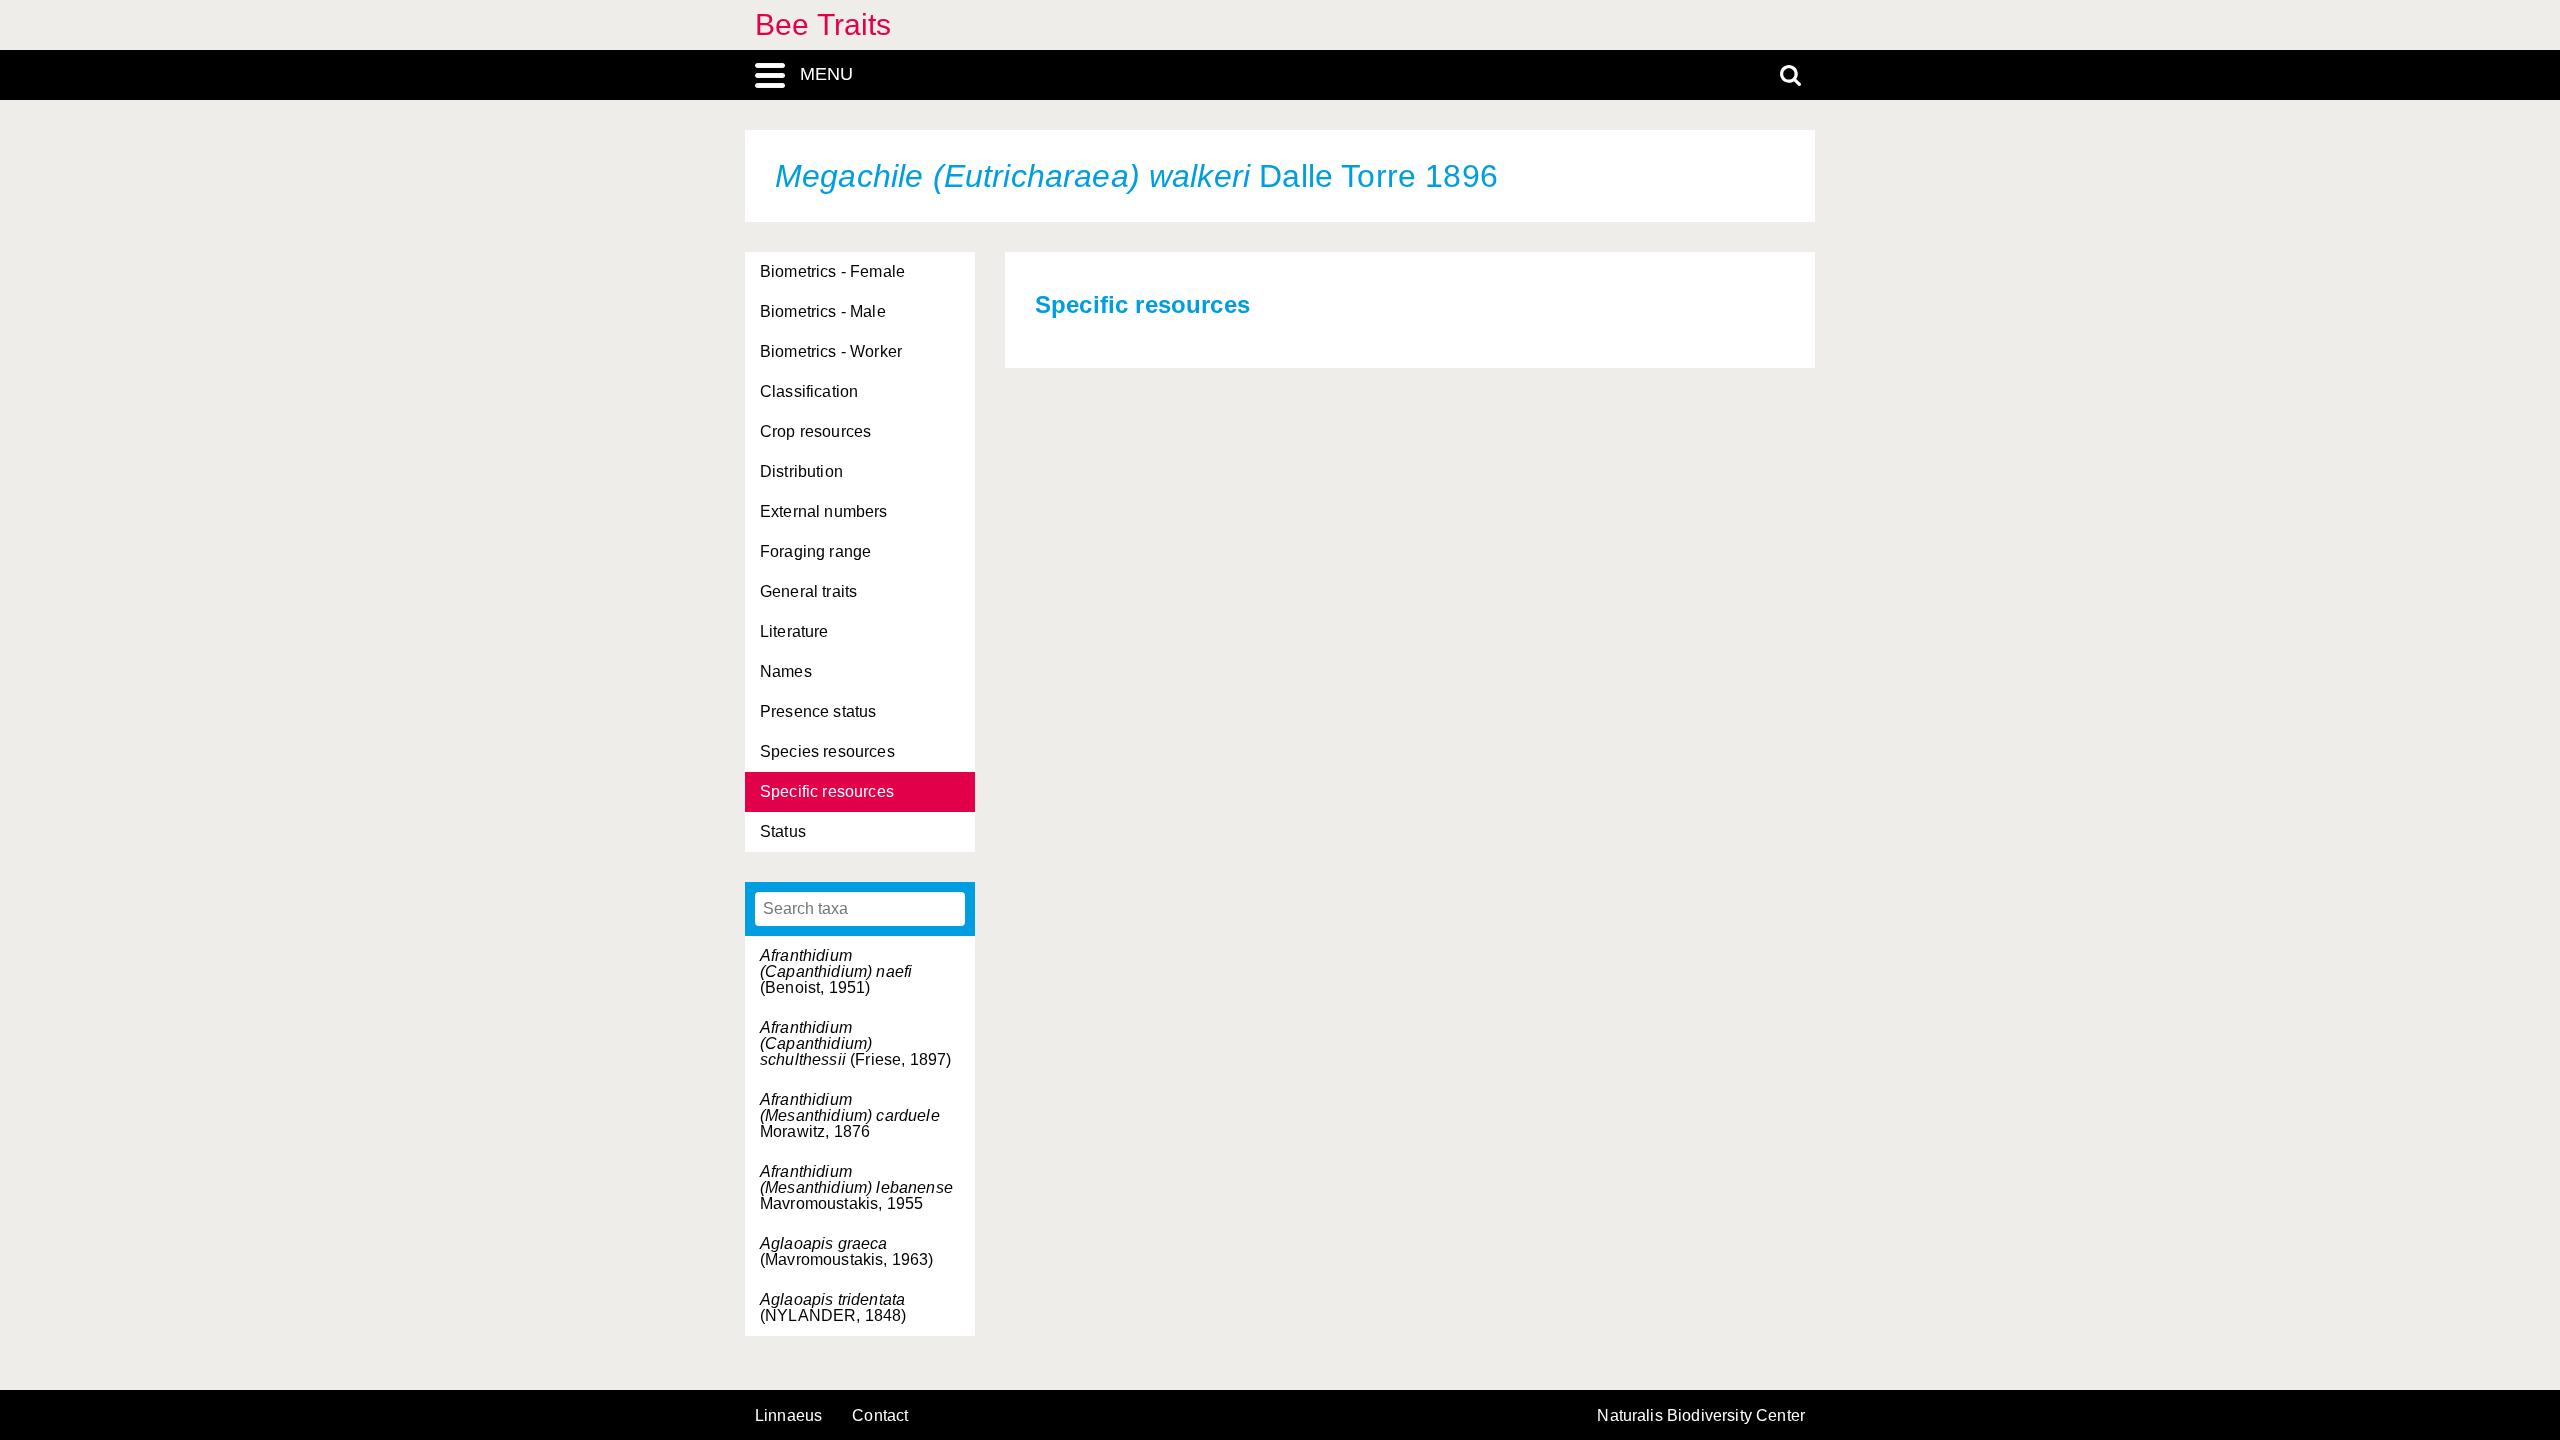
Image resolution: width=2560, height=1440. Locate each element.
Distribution (801, 471)
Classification (809, 391)
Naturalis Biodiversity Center (1701, 1416)
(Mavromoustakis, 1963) (847, 1251)
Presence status (818, 711)
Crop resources (815, 431)
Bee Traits (823, 24)
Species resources (827, 751)
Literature (794, 631)
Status (783, 831)
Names (786, 671)
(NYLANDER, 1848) (833, 1307)
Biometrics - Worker (831, 351)
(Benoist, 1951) (836, 971)
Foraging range (815, 551)
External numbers (824, 511)
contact (880, 1415)
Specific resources (827, 791)
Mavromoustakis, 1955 (856, 1187)
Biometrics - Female (832, 271)
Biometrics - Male (823, 311)
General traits (808, 591)
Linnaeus (788, 1416)
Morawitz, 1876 (850, 1115)
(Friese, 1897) (855, 1043)
